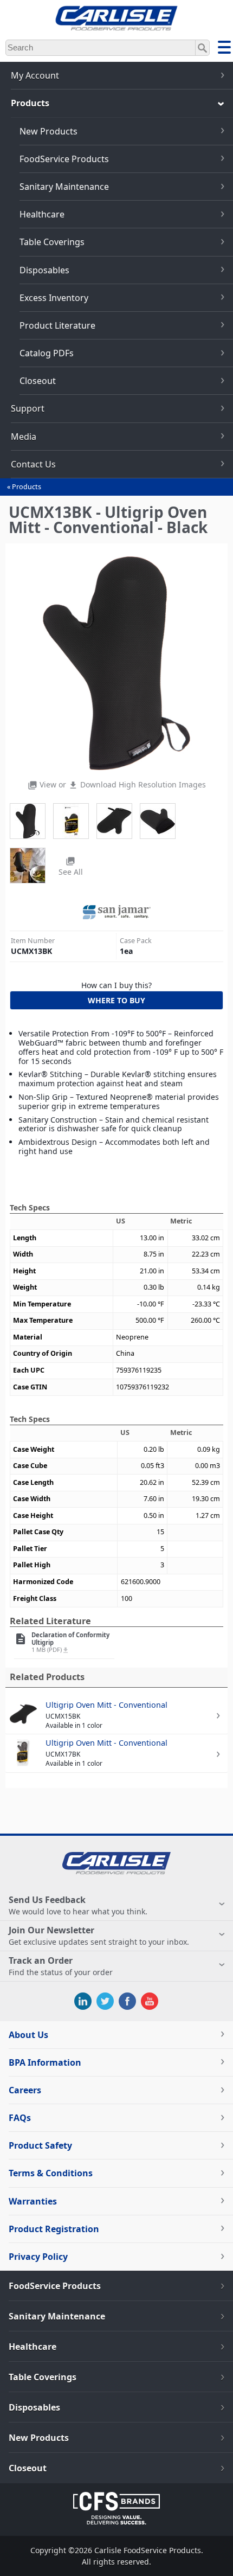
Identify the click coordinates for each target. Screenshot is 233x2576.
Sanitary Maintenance (64, 187)
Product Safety (40, 2145)
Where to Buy (116, 1000)
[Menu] (224, 49)
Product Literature (57, 325)
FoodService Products (64, 159)
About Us (28, 2035)
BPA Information (45, 2062)
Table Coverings (52, 242)
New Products (48, 131)
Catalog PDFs (47, 353)
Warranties (33, 2201)
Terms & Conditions (51, 2173)
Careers (25, 2090)
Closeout (38, 381)
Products (27, 487)
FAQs (20, 2118)
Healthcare (42, 214)
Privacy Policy (38, 2257)
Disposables (44, 270)
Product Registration (54, 2229)
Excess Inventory (54, 298)
